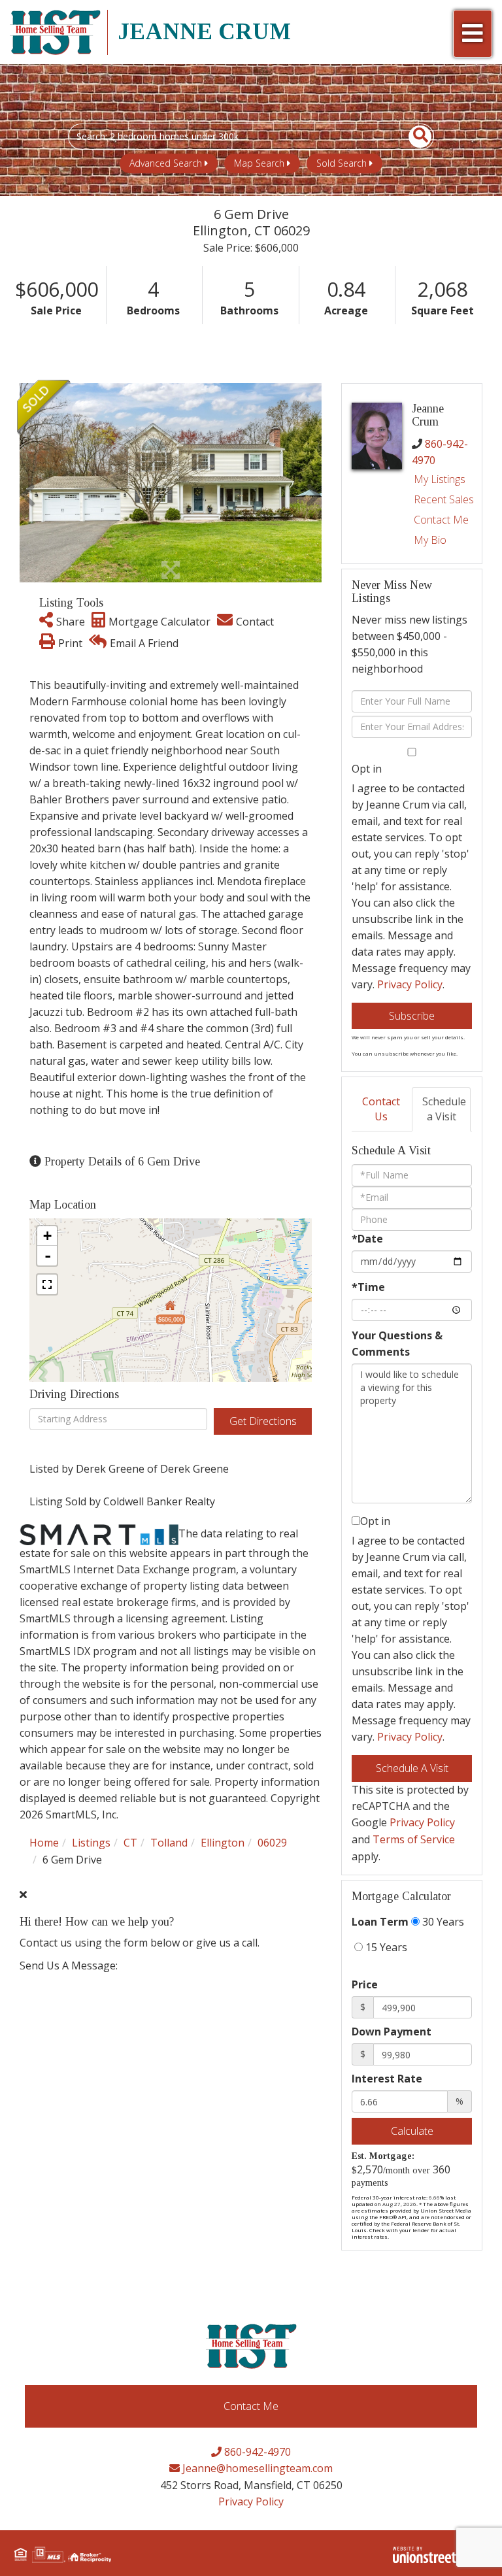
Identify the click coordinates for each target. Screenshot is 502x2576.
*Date (367, 1239)
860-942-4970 (256, 2452)
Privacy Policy (410, 984)
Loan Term (380, 1922)
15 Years (385, 1947)
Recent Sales (444, 499)
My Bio (430, 540)
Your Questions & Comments (397, 1344)
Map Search (259, 163)
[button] (413, 137)
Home (44, 1843)
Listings (91, 1843)
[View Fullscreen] (47, 1284)
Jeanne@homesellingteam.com (256, 2468)
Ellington (223, 1843)
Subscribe (412, 1016)
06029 (272, 1843)
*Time (368, 1287)
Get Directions (263, 1421)
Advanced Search (166, 163)
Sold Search (342, 163)
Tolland (169, 1843)
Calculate (412, 2131)
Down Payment (392, 2032)
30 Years (442, 1922)
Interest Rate (387, 2079)
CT (130, 1843)
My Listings (440, 479)
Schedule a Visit (444, 1109)
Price (365, 1984)
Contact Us (381, 1109)
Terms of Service (414, 1839)
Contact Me (441, 520)
